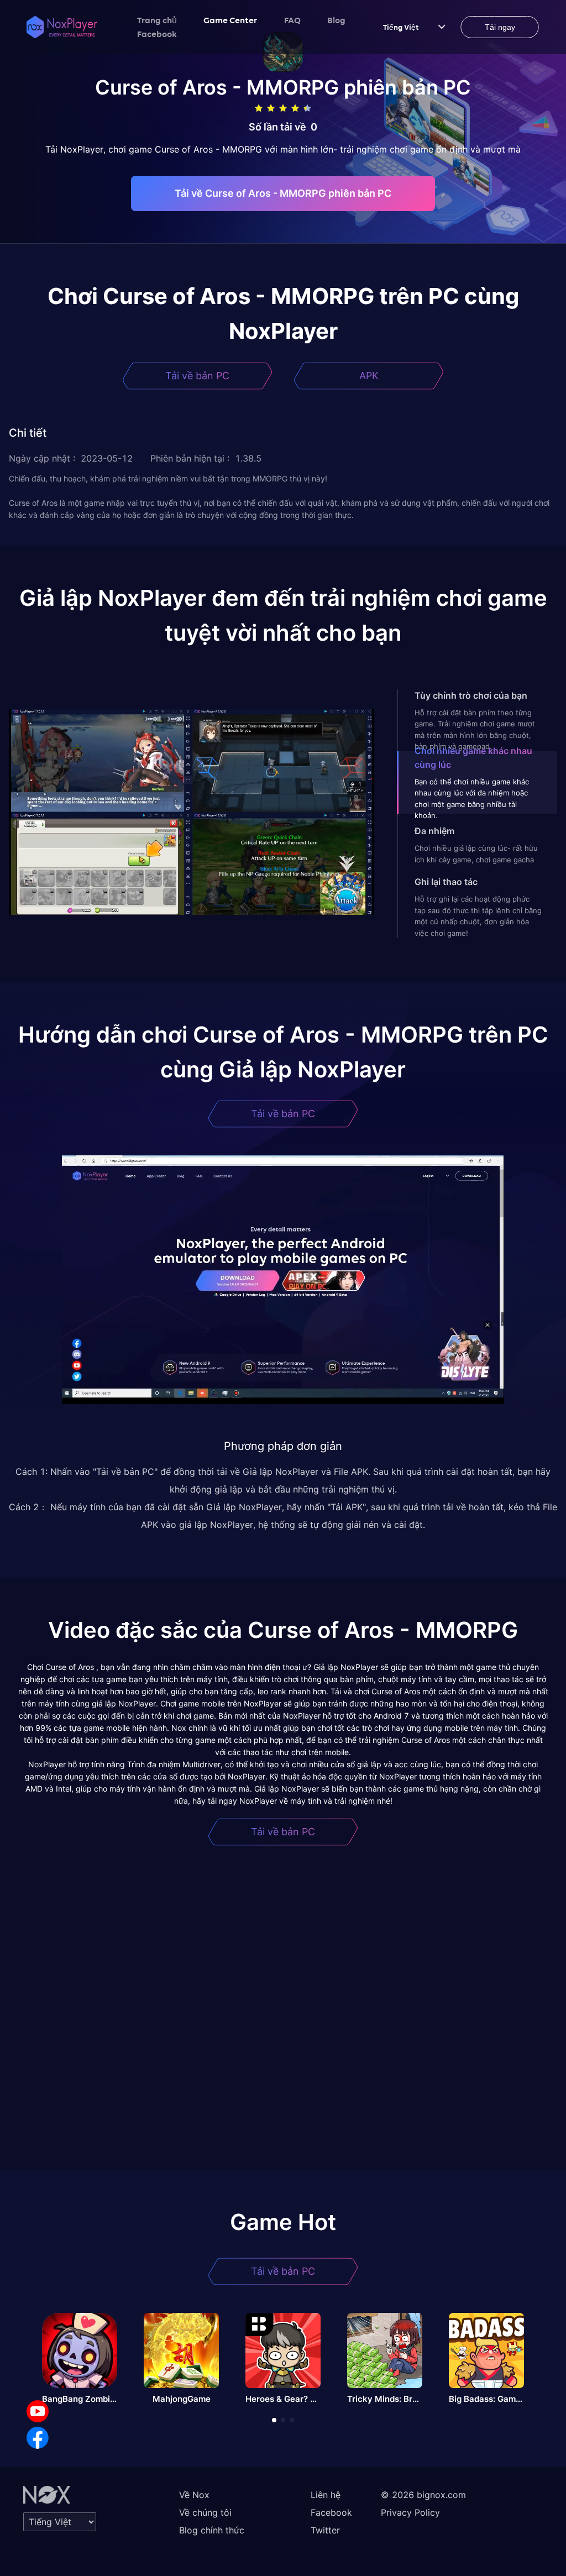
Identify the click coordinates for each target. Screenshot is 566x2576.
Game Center (230, 20)
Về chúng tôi (205, 2512)
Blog (336, 20)
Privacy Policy (410, 2512)
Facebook (157, 34)
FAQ (292, 20)
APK (369, 376)
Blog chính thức (212, 2530)
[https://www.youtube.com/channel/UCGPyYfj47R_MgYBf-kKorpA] (38, 2411)
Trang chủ (157, 20)
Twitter (325, 2530)
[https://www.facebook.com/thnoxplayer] (38, 2438)
